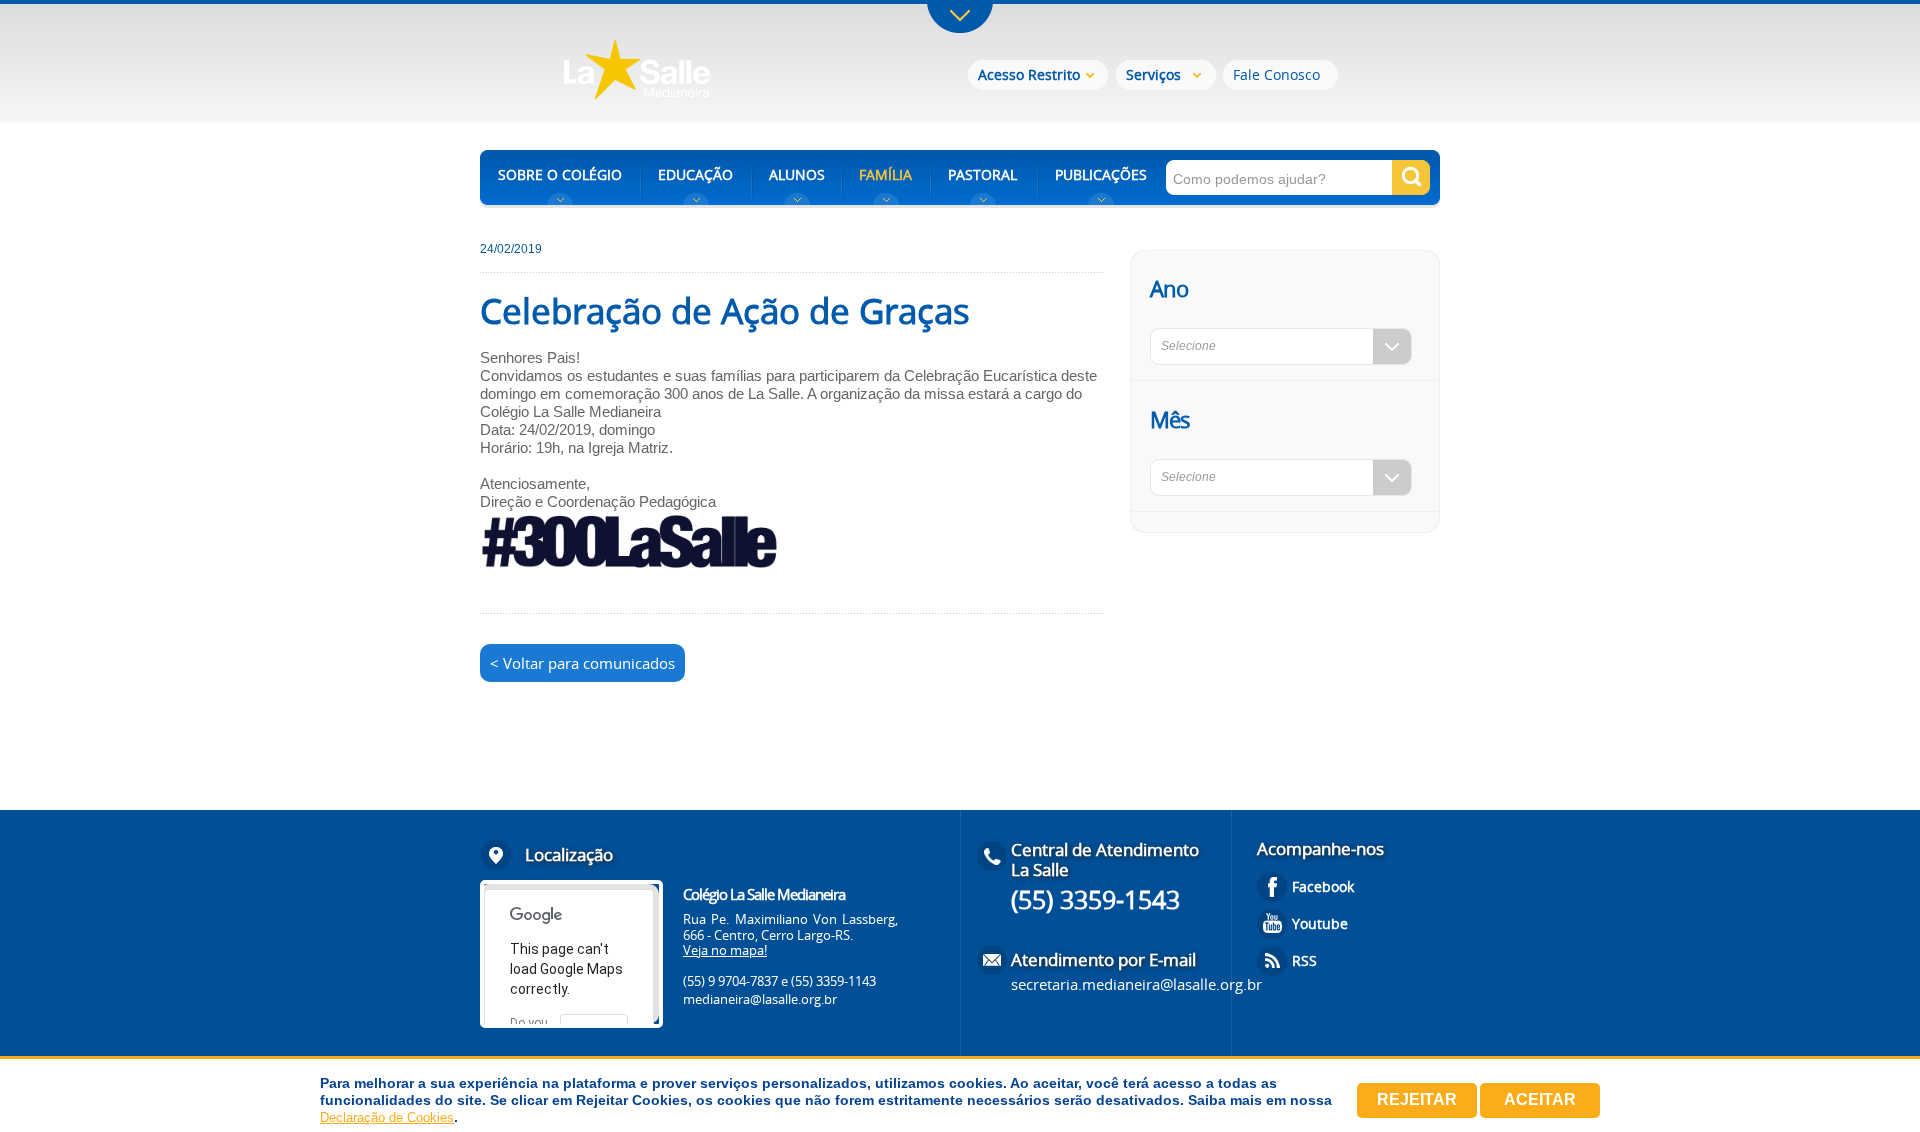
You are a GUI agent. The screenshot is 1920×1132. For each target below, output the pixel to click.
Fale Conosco (1276, 74)
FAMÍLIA (885, 174)
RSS (1304, 960)
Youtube (1320, 923)
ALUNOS (797, 174)
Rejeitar (1417, 1099)
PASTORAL (982, 174)
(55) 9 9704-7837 (730, 981)
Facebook (1323, 886)
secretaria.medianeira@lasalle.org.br (1136, 984)
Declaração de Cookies (387, 1117)
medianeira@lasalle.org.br (760, 999)
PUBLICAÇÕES (1101, 174)
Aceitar (1540, 1099)
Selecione (1188, 346)
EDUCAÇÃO (695, 174)
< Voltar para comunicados (582, 663)
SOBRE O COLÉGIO (560, 174)
